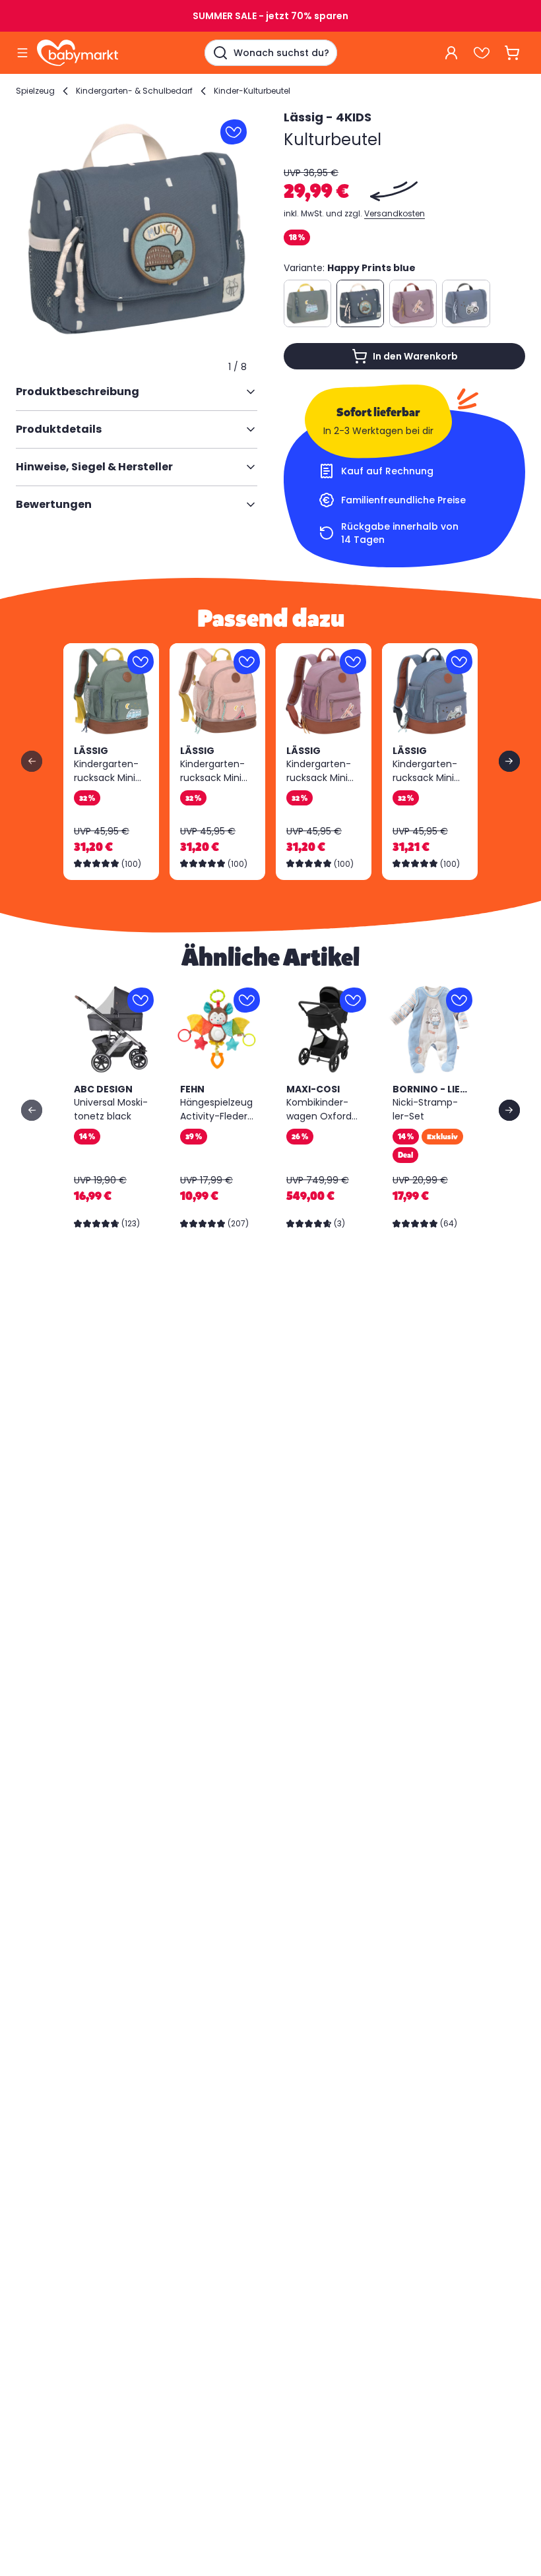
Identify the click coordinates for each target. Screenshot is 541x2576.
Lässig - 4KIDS (328, 117)
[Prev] (32, 761)
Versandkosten (395, 213)
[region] (137, 229)
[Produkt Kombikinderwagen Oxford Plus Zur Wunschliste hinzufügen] (353, 1000)
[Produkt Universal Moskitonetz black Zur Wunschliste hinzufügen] (141, 1000)
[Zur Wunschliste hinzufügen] (234, 132)
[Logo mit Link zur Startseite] (78, 53)
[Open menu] (22, 53)
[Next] (509, 761)
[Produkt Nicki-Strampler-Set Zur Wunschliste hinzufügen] (459, 1000)
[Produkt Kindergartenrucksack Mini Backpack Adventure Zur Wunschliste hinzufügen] (141, 662)
